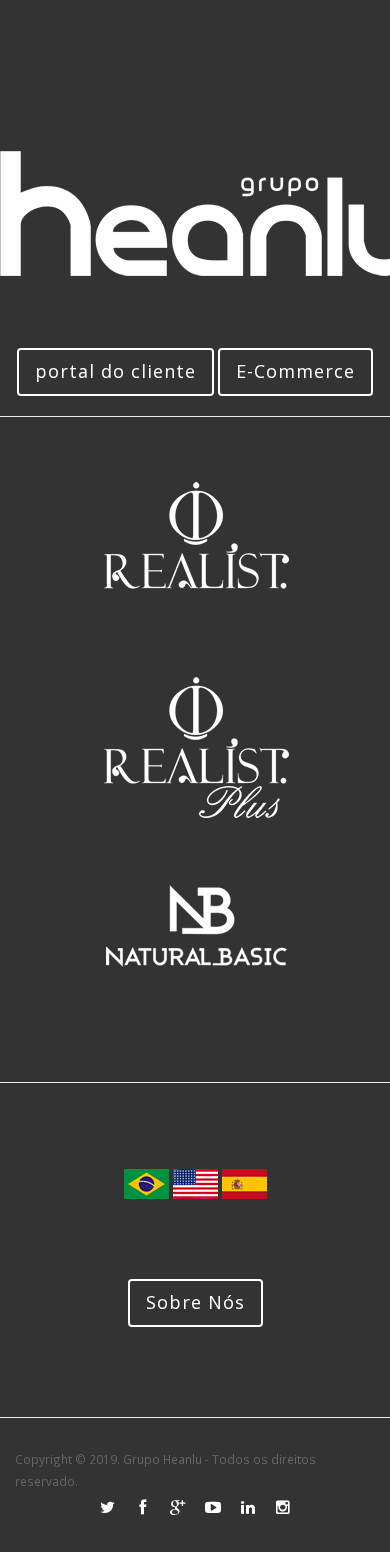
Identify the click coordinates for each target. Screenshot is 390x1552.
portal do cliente (115, 371)
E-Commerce (295, 371)
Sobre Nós (195, 1302)
